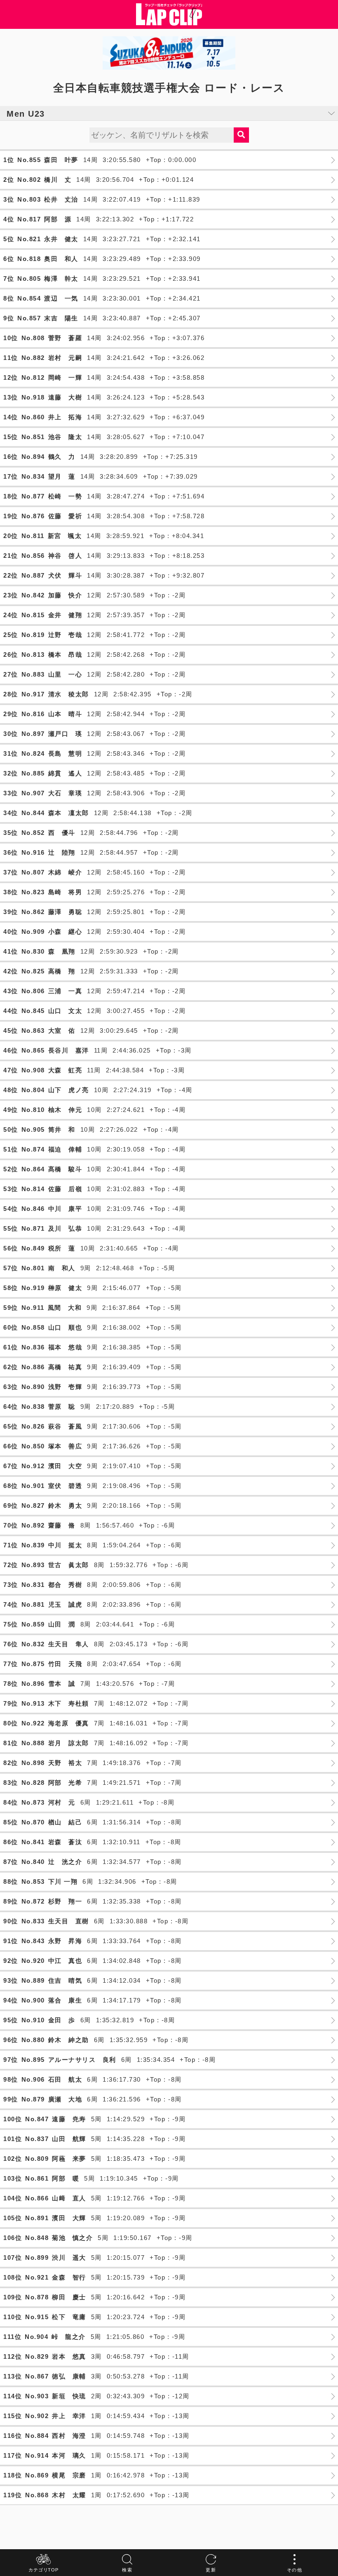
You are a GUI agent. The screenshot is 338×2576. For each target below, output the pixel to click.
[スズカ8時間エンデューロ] (169, 53)
